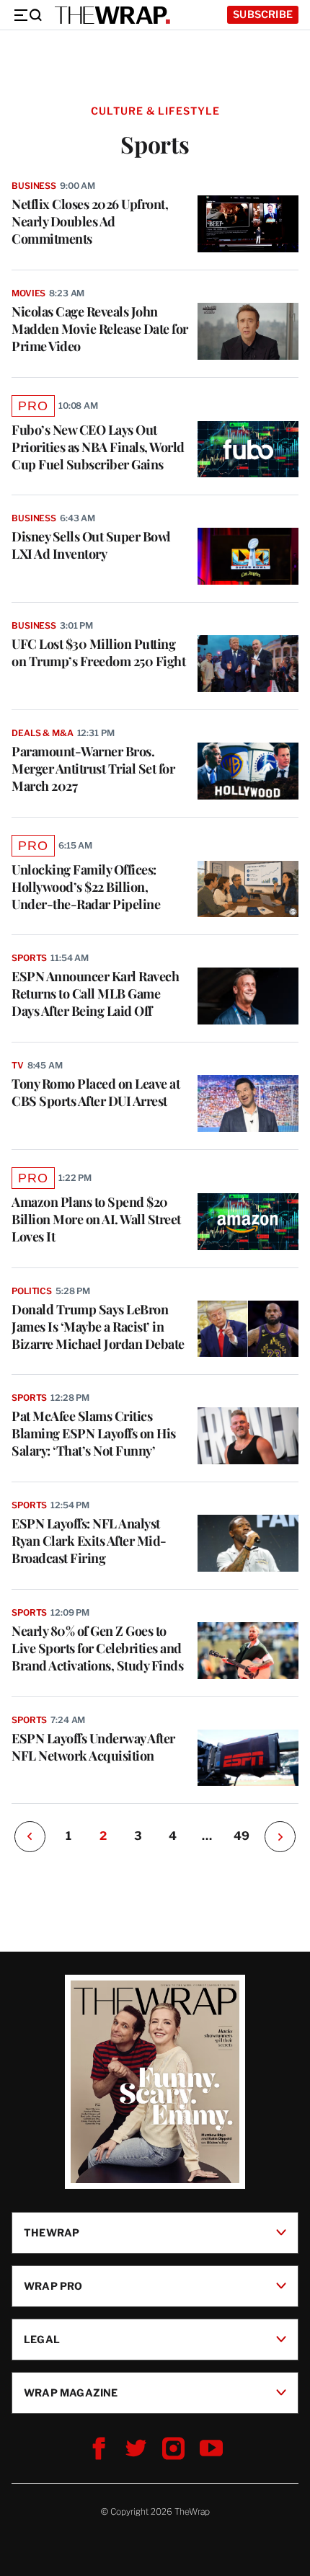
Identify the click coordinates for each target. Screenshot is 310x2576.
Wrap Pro (53, 2286)
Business (34, 186)
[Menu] (27, 15)
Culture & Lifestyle (155, 111)
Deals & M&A (43, 733)
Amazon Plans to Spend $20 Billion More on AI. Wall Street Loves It (96, 1219)
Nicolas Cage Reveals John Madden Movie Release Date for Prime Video (100, 329)
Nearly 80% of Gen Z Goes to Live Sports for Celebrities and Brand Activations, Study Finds (97, 1648)
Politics (32, 1291)
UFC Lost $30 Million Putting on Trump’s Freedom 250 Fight (98, 652)
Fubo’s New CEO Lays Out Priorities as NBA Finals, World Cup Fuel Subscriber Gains (98, 447)
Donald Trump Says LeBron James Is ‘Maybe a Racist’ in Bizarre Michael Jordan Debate (98, 1327)
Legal (42, 2339)
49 (242, 1836)
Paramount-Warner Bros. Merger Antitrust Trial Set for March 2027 (93, 769)
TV (18, 1065)
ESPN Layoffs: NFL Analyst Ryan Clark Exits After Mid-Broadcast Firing (89, 1541)
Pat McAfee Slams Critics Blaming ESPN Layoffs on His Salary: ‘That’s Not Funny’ (94, 1433)
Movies (28, 293)
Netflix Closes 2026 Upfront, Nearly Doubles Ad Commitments (90, 221)
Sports (29, 958)
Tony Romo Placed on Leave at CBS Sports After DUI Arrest (96, 1092)
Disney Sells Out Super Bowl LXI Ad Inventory (91, 545)
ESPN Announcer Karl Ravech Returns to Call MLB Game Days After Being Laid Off (95, 993)
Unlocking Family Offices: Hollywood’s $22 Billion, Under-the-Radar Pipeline (86, 887)
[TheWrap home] (112, 15)
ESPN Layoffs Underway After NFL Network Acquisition (93, 1747)
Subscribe (263, 14)
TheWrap (52, 2232)
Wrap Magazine (71, 2393)
